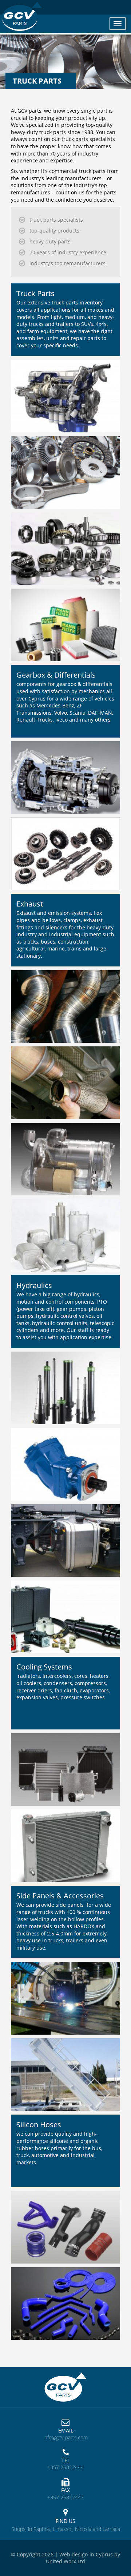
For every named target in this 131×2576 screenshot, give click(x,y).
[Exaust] (65, 1011)
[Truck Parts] (65, 400)
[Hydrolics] (65, 1392)
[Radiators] (65, 1774)
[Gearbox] (65, 782)
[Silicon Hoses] (65, 2231)
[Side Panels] (65, 2002)
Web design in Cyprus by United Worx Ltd (83, 2558)
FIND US (65, 2521)
